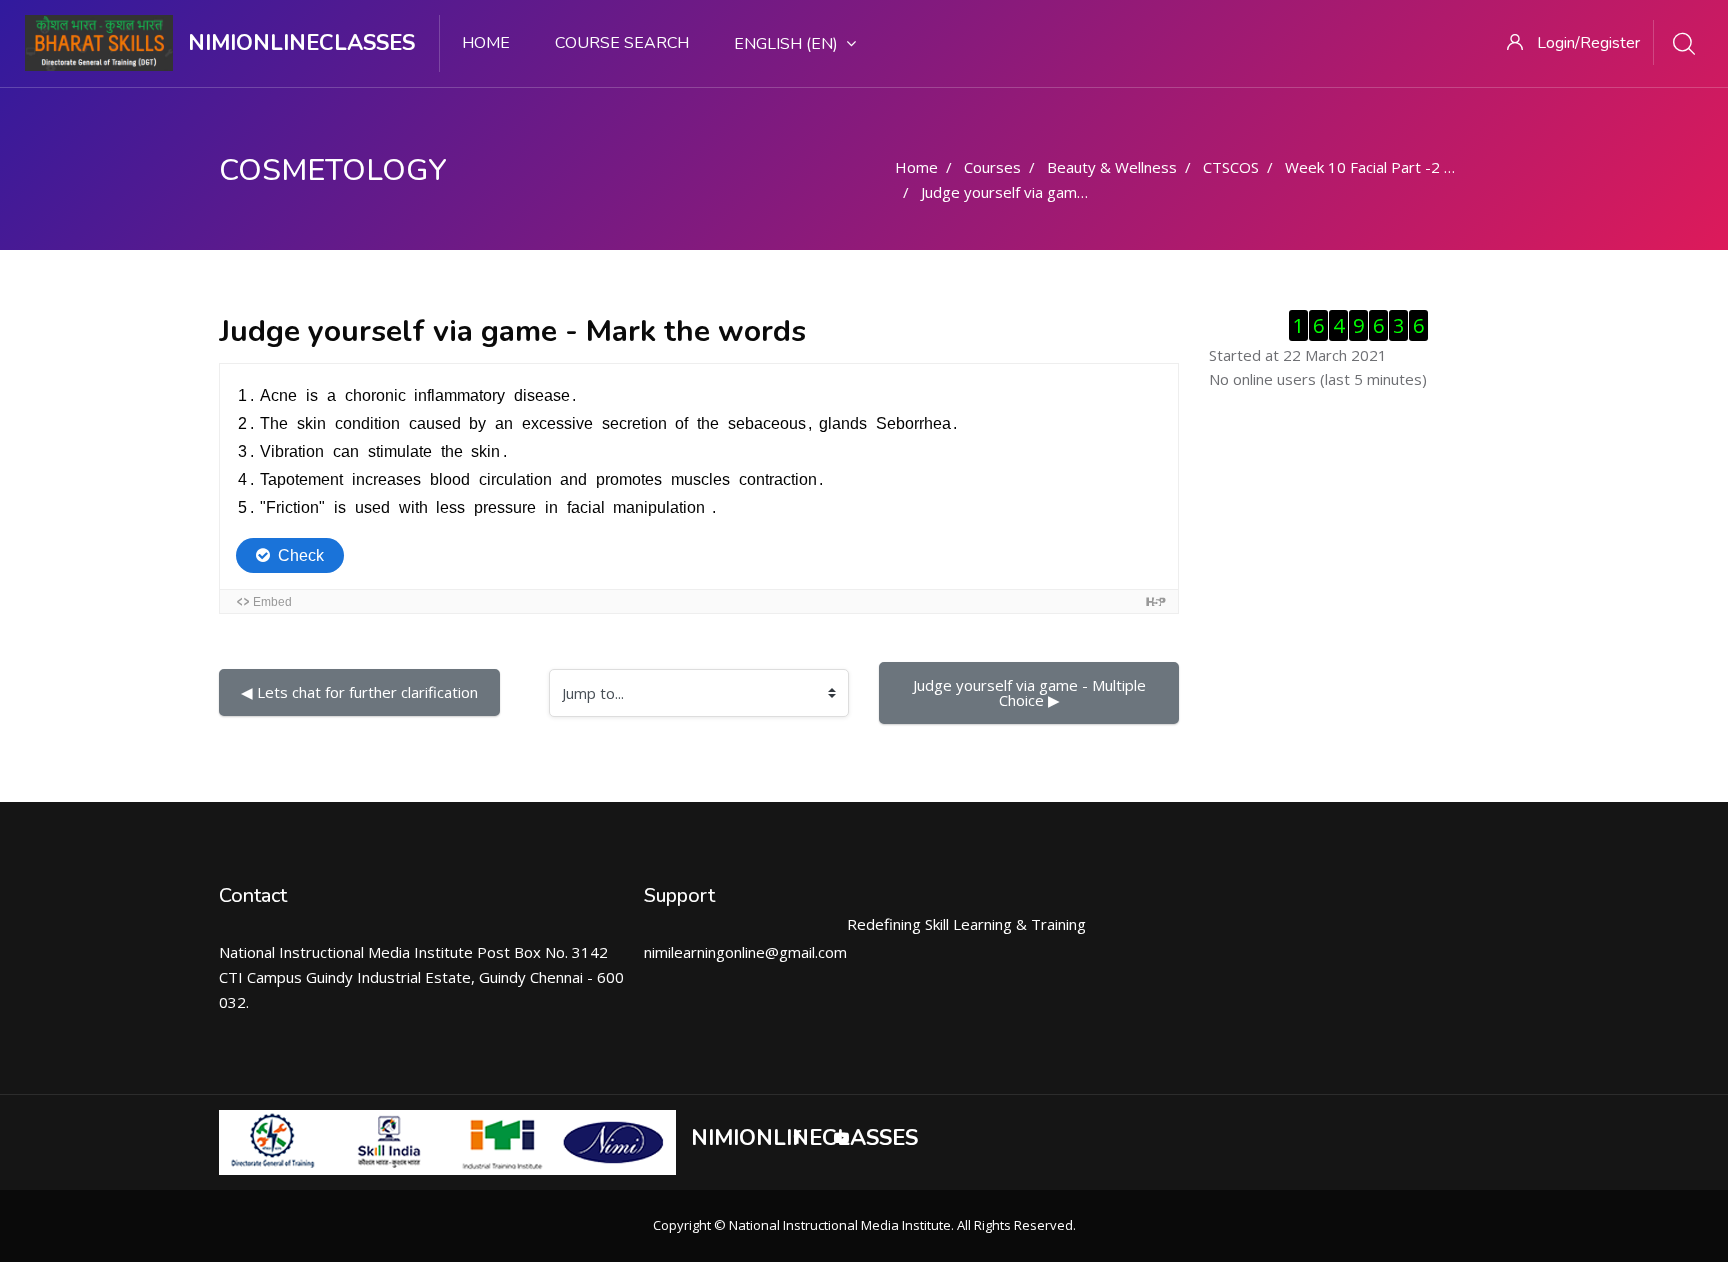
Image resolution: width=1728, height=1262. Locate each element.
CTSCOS (1231, 167)
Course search (622, 43)
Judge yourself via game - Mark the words (1065, 192)
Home (486, 43)
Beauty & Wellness (1112, 167)
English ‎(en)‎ (786, 44)
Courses (992, 167)
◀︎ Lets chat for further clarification (359, 692)
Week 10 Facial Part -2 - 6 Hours (1397, 167)
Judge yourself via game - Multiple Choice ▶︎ (1031, 692)
